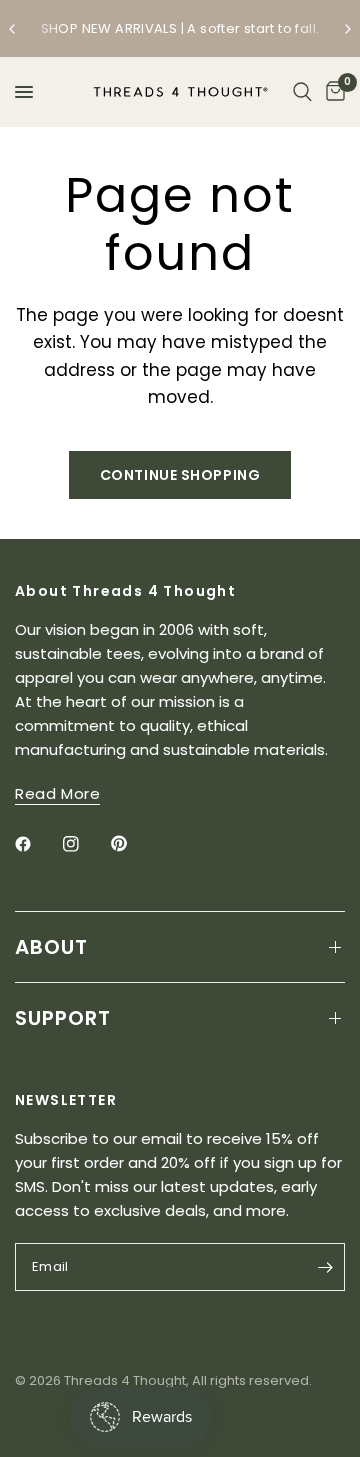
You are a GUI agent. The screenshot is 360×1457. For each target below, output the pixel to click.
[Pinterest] (133, 844)
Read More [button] (57, 793)
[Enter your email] (325, 1267)
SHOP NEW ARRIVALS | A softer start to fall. (180, 28)
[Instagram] (85, 844)
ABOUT (51, 947)
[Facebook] (37, 844)
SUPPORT (63, 1018)
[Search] (302, 92)
